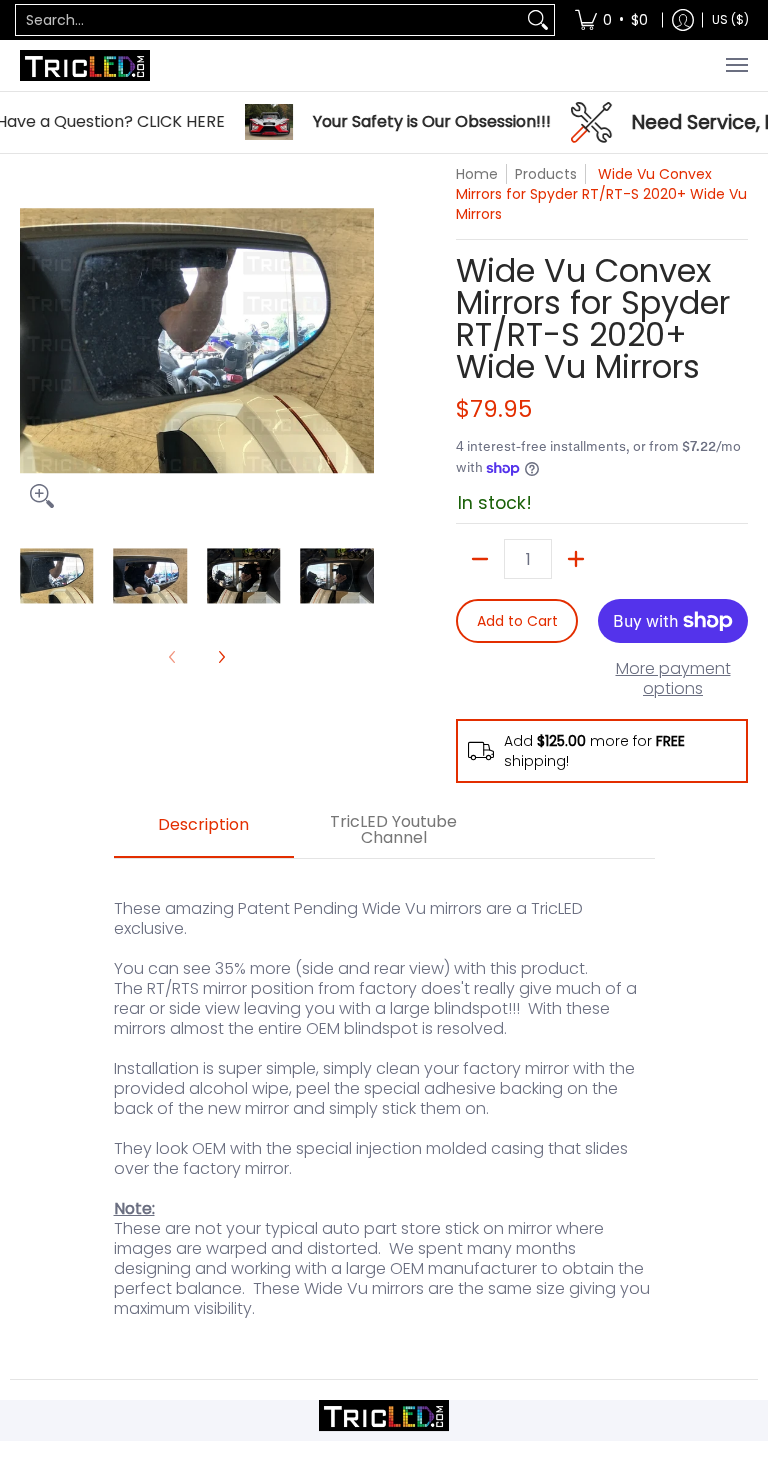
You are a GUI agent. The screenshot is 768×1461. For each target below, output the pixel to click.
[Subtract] (480, 559)
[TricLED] (85, 65)
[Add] (576, 559)
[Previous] (34, 341)
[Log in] (683, 20)
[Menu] (736, 65)
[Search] (538, 20)
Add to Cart (517, 621)
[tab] (204, 831)
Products (546, 174)
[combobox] (269, 20)
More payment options (673, 679)
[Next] (360, 341)
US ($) (730, 19)
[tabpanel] (384, 1118)
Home (477, 174)
